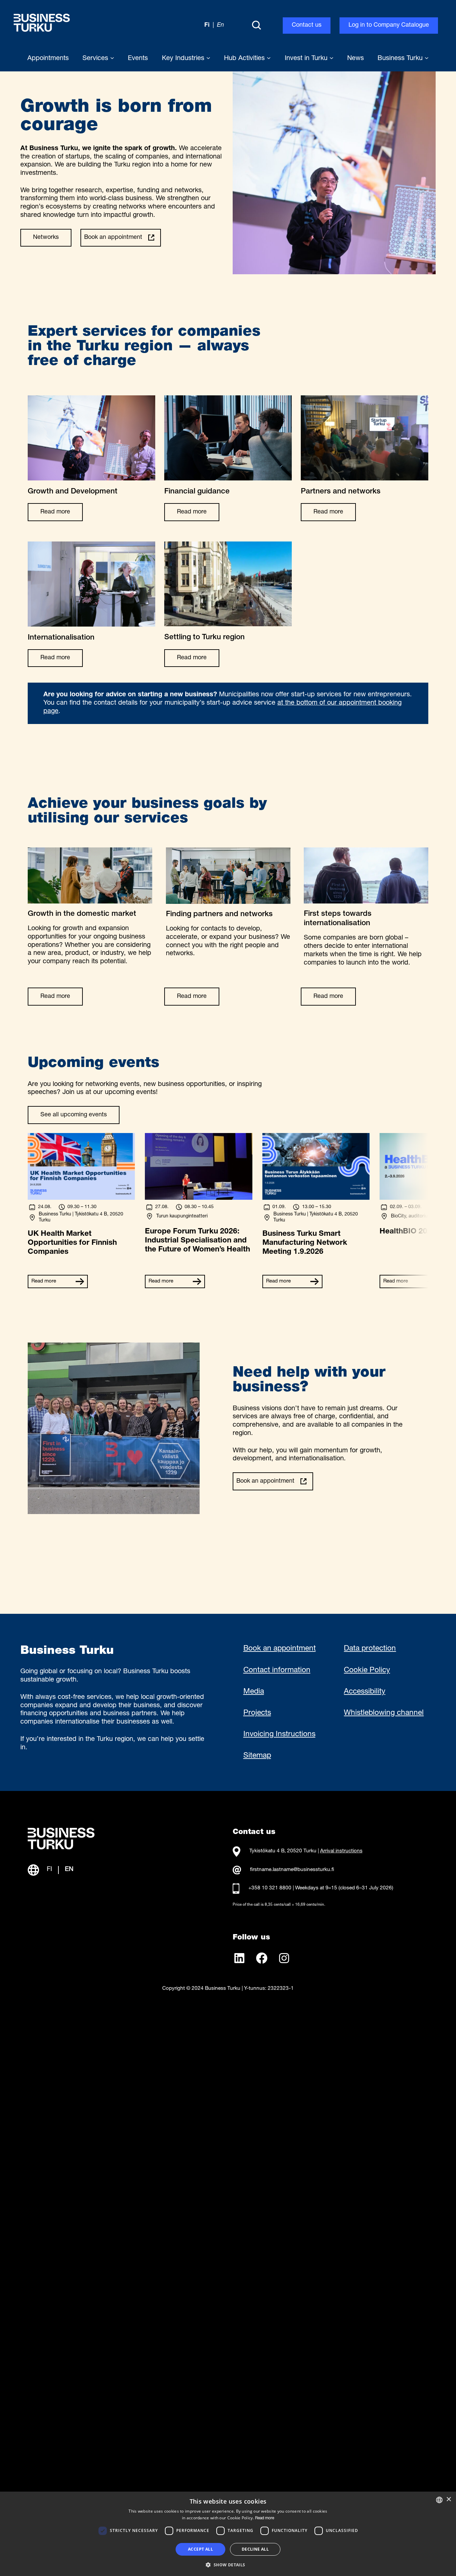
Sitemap (257, 1756)
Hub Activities (245, 59)
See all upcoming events (74, 1115)
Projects (257, 1713)
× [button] (448, 2499)
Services (96, 59)
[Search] (256, 26)
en (220, 25)
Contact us (307, 25)
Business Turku (401, 59)
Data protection (370, 1649)
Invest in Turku (307, 59)
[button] (228, 2564)
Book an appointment (113, 238)
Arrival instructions (341, 1851)
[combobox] (439, 2500)
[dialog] (228, 2534)
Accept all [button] (200, 2549)
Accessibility (365, 1692)
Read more (55, 512)
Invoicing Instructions (279, 1735)
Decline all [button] (255, 2549)
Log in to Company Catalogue (389, 25)
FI (49, 1870)
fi (207, 25)
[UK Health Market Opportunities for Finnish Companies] (81, 1198)
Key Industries (184, 59)
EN (69, 1870)
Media (254, 1692)
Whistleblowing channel (384, 1713)
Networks (46, 238)
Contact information (277, 1671)
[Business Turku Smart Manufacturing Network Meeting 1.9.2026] (316, 1198)
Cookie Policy (367, 1671)
